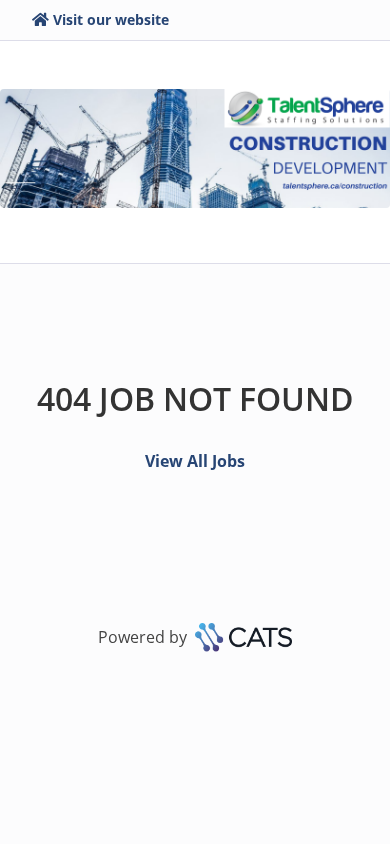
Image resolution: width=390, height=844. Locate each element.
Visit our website (111, 19)
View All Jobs (195, 461)
